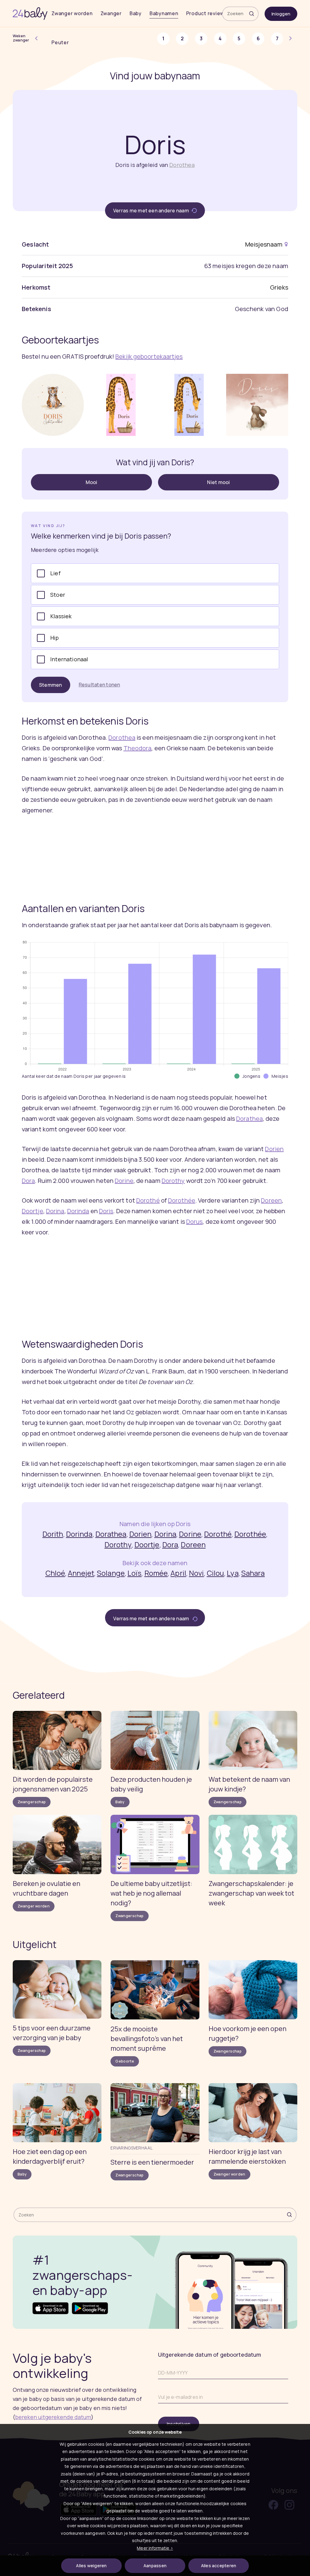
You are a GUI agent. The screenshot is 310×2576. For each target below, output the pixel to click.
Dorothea (182, 165)
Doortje (33, 1211)
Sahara (253, 1573)
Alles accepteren (219, 2566)
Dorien (274, 1149)
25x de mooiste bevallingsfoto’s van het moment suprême (147, 2039)
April (178, 1573)
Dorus (195, 1222)
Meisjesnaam (264, 244)
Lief (55, 573)
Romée (156, 1573)
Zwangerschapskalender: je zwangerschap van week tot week (251, 1893)
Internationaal (69, 659)
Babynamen (164, 13)
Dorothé (148, 1200)
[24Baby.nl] (30, 14)
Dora (28, 1181)
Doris (106, 1211)
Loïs (134, 1573)
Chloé (55, 1573)
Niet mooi (218, 482)
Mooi (92, 482)
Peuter (60, 42)
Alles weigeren (91, 2566)
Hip (55, 638)
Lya (232, 1573)
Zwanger (111, 13)
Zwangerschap (32, 1802)
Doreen (271, 1200)
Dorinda (78, 1211)
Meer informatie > (155, 2548)
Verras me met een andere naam (152, 211)
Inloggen (281, 14)
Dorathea (249, 1119)
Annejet (81, 1573)
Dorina (55, 1211)
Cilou (216, 1573)
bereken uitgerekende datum (53, 2417)
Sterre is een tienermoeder (152, 2162)
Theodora (138, 748)
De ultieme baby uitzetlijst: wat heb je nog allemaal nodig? (151, 1893)
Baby (136, 13)
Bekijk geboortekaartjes (149, 356)
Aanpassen (155, 2566)
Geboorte (125, 2061)
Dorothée (182, 1200)
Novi (196, 1573)
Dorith (53, 1534)
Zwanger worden (72, 13)
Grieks (279, 287)
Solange (111, 1573)
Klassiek (61, 616)
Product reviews (207, 13)
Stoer (58, 595)
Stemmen (51, 685)
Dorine (124, 1181)
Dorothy (173, 1181)
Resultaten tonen (99, 685)
